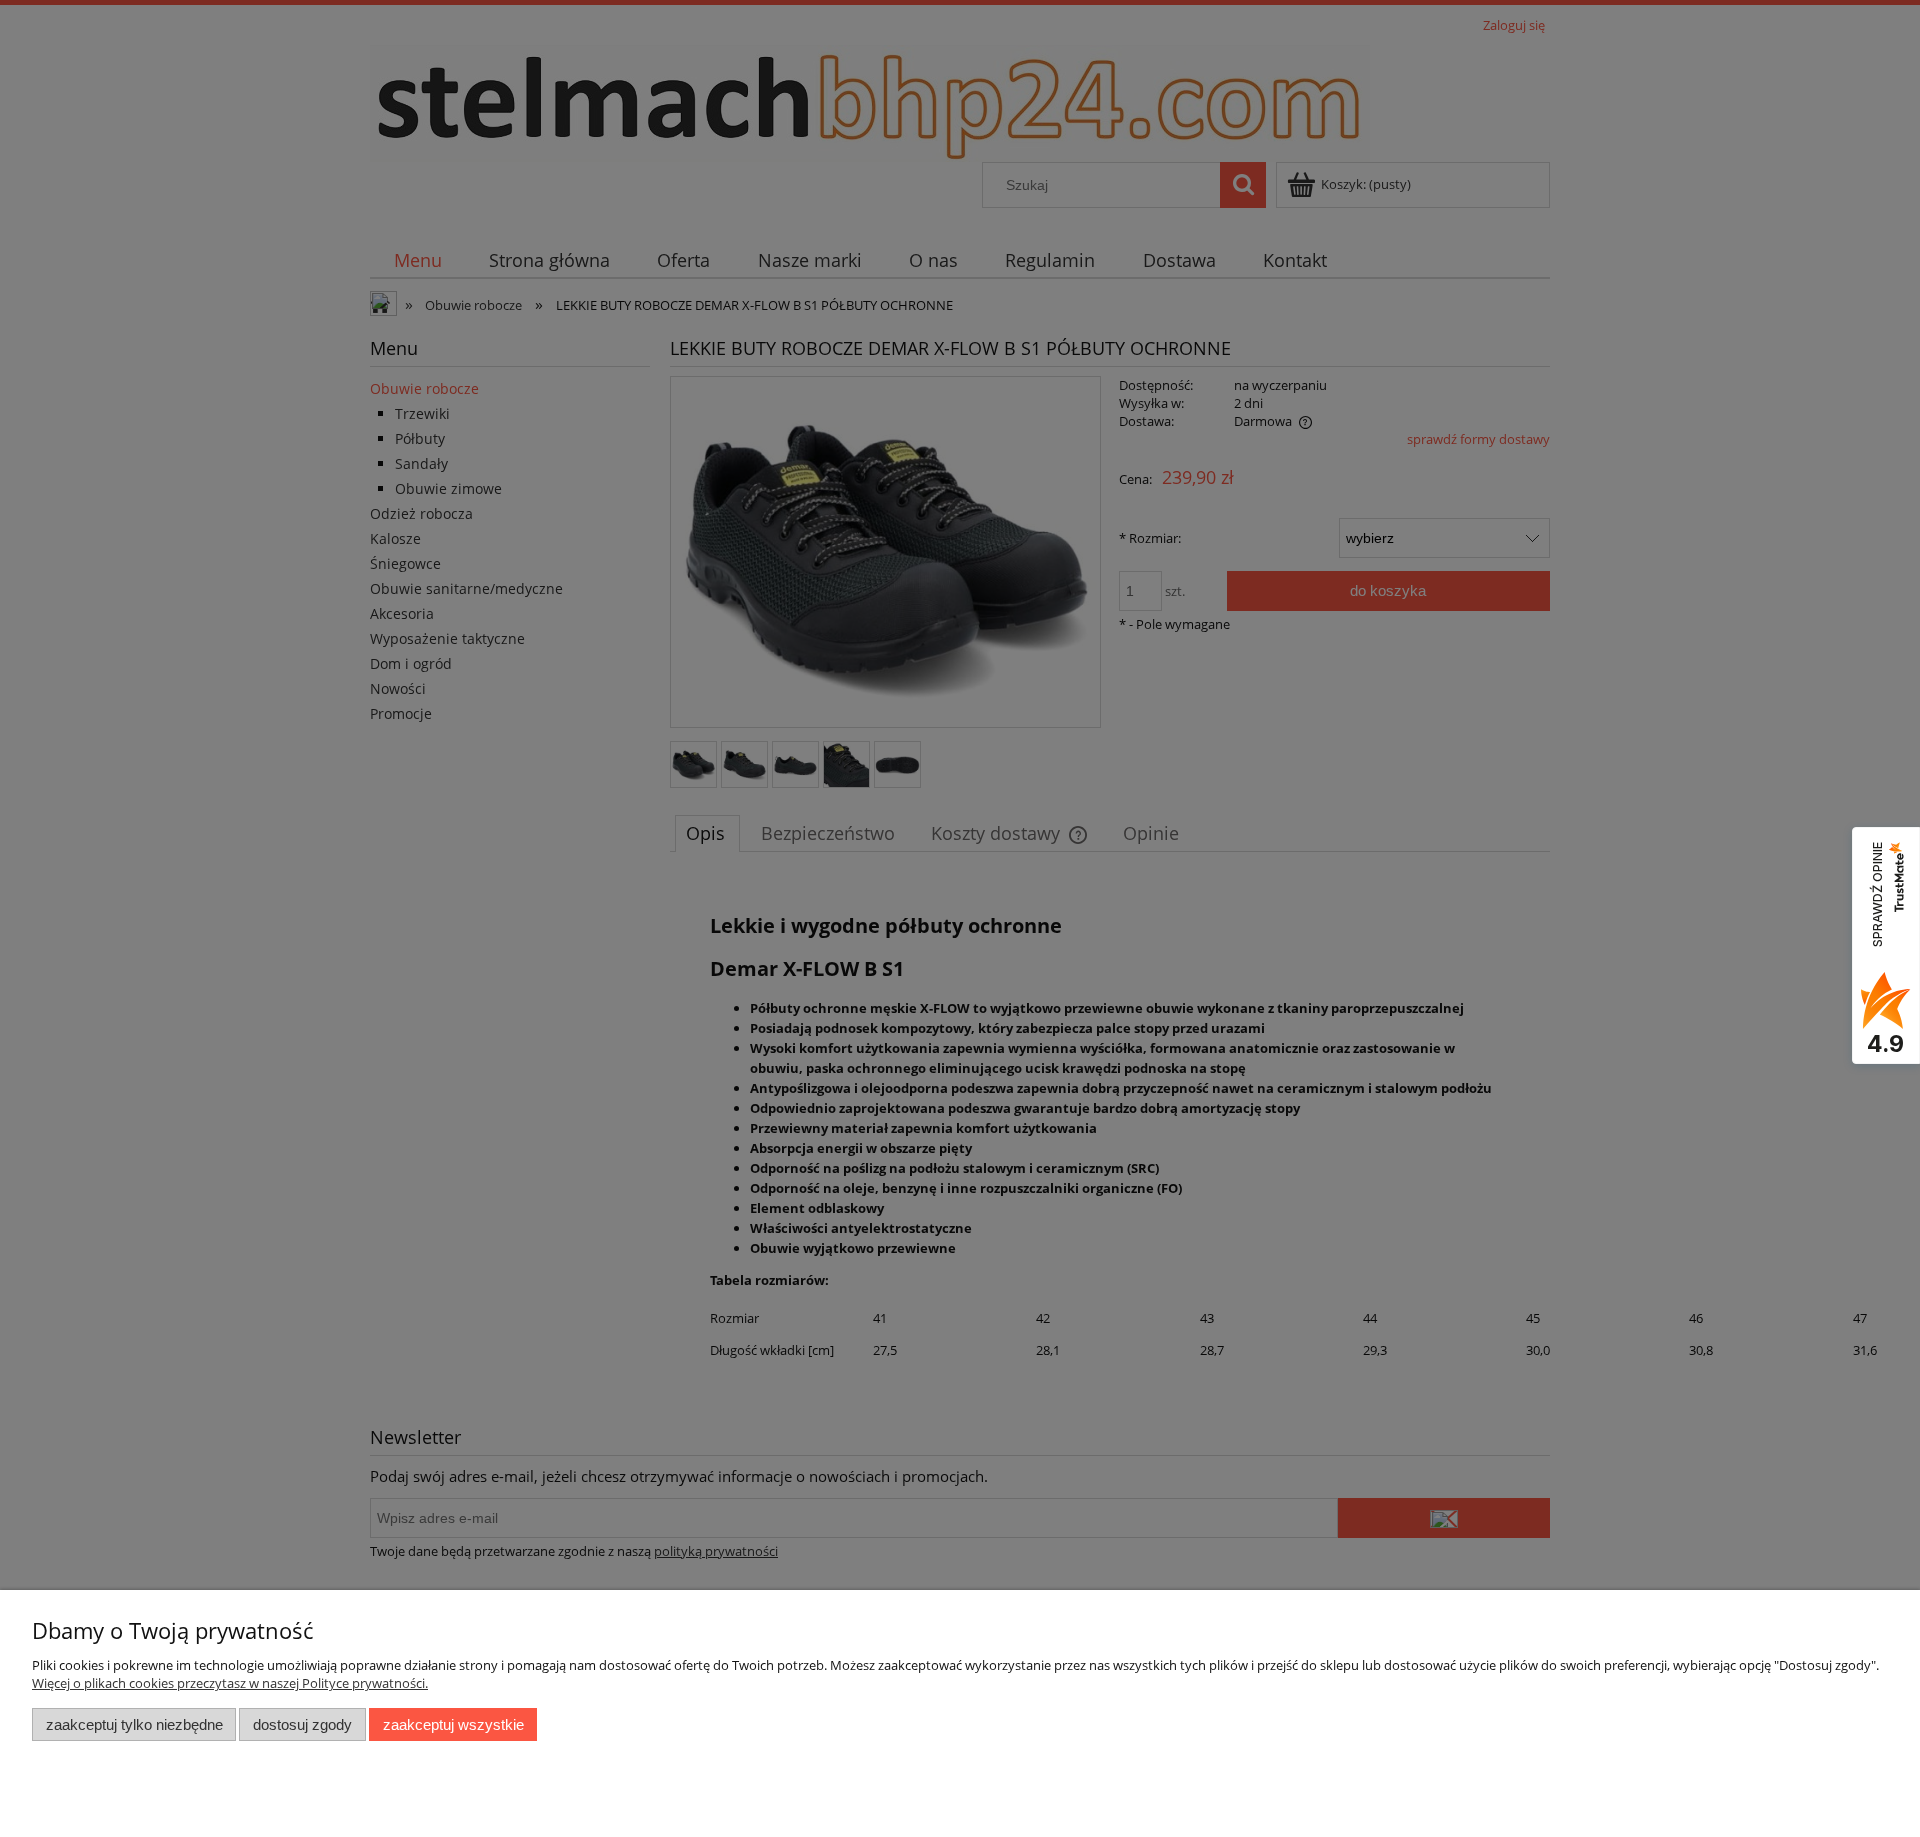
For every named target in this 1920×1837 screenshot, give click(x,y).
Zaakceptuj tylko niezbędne (134, 1724)
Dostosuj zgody (302, 1724)
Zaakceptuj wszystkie (453, 1724)
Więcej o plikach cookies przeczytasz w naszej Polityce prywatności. (230, 1683)
